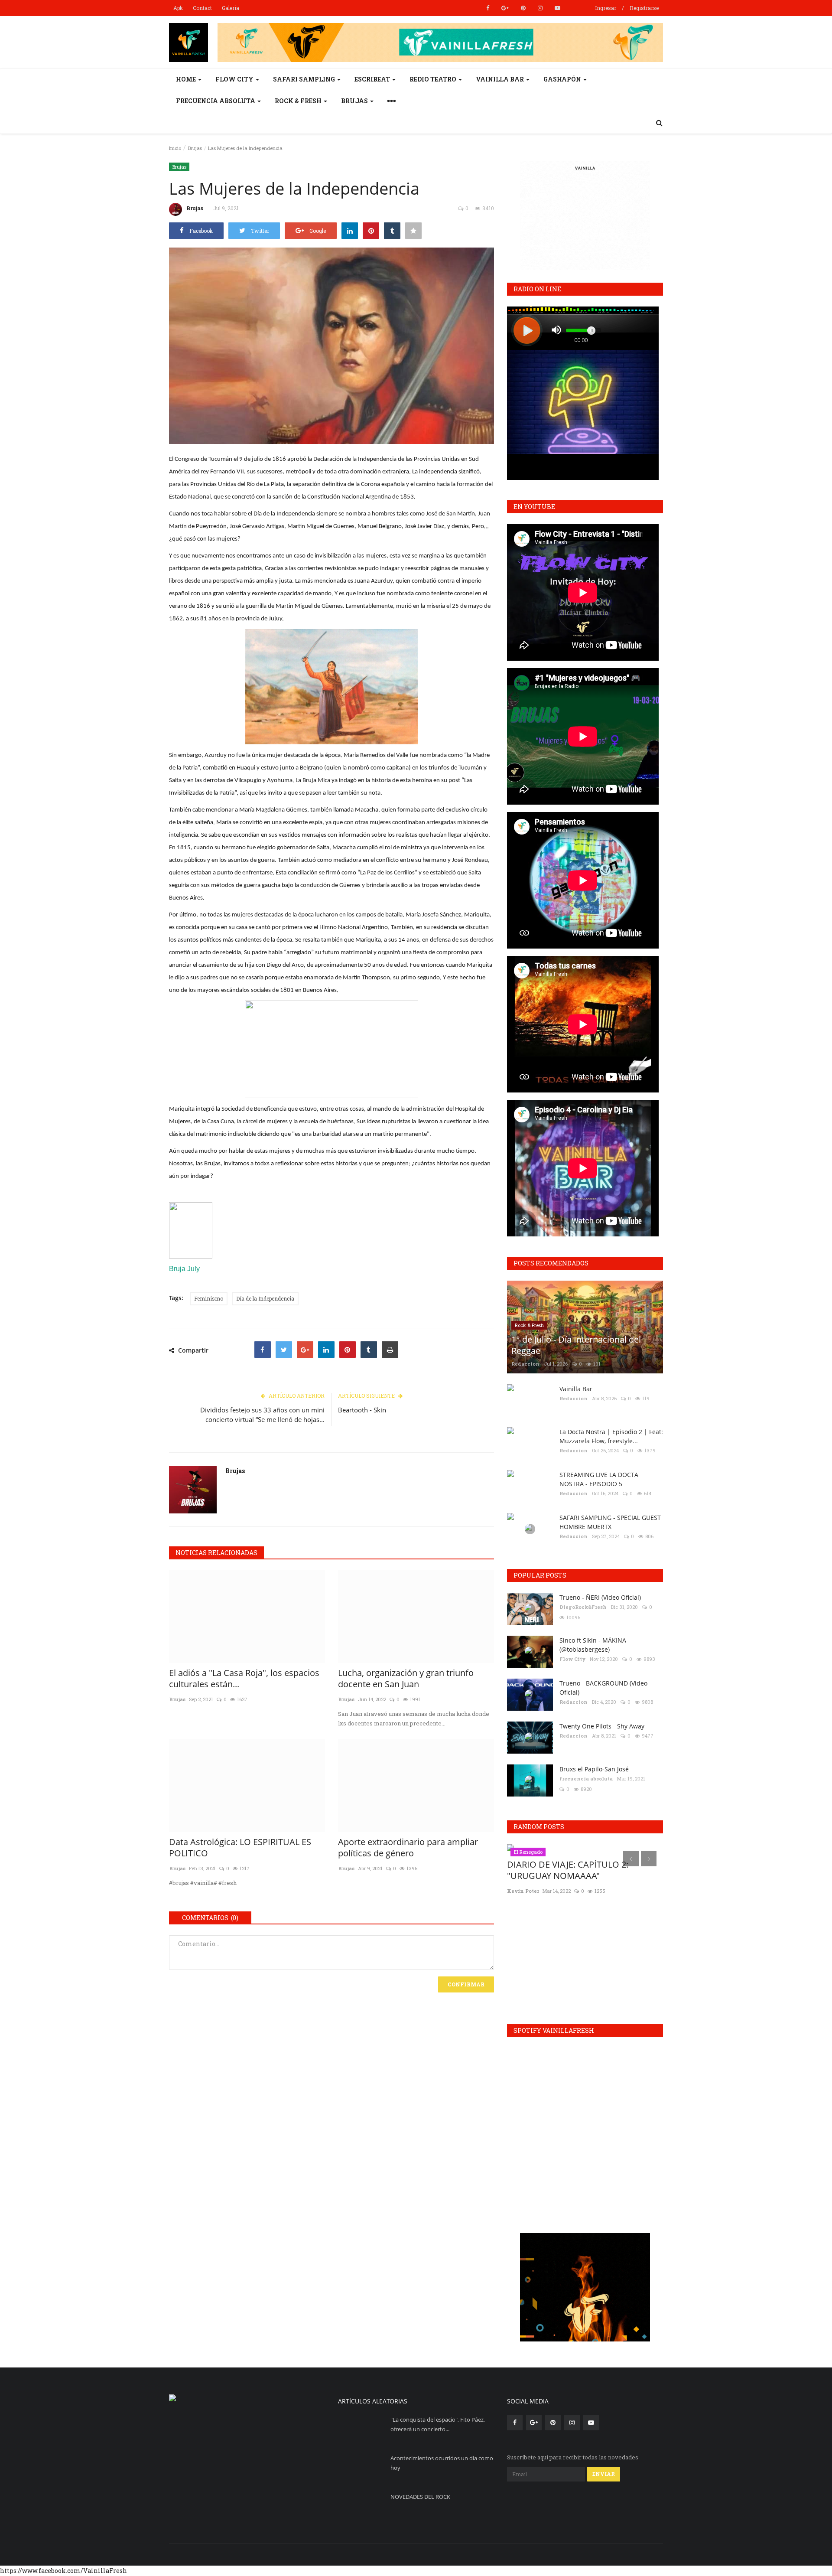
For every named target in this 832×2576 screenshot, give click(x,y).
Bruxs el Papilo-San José (594, 1769)
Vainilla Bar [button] (500, 79)
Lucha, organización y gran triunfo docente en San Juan (406, 1679)
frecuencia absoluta (586, 1779)
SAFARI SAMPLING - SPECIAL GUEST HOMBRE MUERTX (610, 1522)
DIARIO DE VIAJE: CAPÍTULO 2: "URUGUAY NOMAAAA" (568, 1870)
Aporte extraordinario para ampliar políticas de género (408, 1848)
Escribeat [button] (373, 79)
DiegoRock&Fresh (583, 1607)
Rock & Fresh (529, 1325)
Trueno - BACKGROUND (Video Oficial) (603, 1688)
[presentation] (631, 1859)
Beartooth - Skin (362, 1410)
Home (187, 79)
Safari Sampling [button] (305, 79)
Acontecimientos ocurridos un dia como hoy (442, 2463)
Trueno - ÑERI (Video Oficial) (600, 1597)
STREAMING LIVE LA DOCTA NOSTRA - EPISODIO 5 (599, 1479)
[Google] (305, 1350)
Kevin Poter (523, 1891)
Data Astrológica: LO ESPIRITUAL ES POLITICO (240, 1848)
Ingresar (606, 8)
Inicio (175, 148)
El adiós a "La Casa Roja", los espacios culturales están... (244, 1679)
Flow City (572, 1659)
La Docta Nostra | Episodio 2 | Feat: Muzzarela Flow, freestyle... (611, 1436)
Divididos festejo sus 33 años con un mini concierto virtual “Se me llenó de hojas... (262, 1415)
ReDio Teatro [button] (434, 79)
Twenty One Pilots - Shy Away (602, 1726)
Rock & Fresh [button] (299, 101)
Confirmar (466, 1984)
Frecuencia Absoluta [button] (216, 101)
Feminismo (209, 1298)
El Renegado (528, 1852)
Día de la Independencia (265, 1298)
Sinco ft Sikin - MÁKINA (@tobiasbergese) (593, 1645)
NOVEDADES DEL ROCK (420, 2497)
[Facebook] (263, 1350)
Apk (178, 8)
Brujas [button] (355, 101)
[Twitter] (284, 1350)
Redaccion (525, 1364)
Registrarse (644, 8)
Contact (202, 8)
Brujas (195, 148)
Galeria (231, 8)
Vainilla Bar (576, 1389)
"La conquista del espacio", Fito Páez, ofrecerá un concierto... (438, 2424)
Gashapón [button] (563, 79)
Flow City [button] (235, 79)
